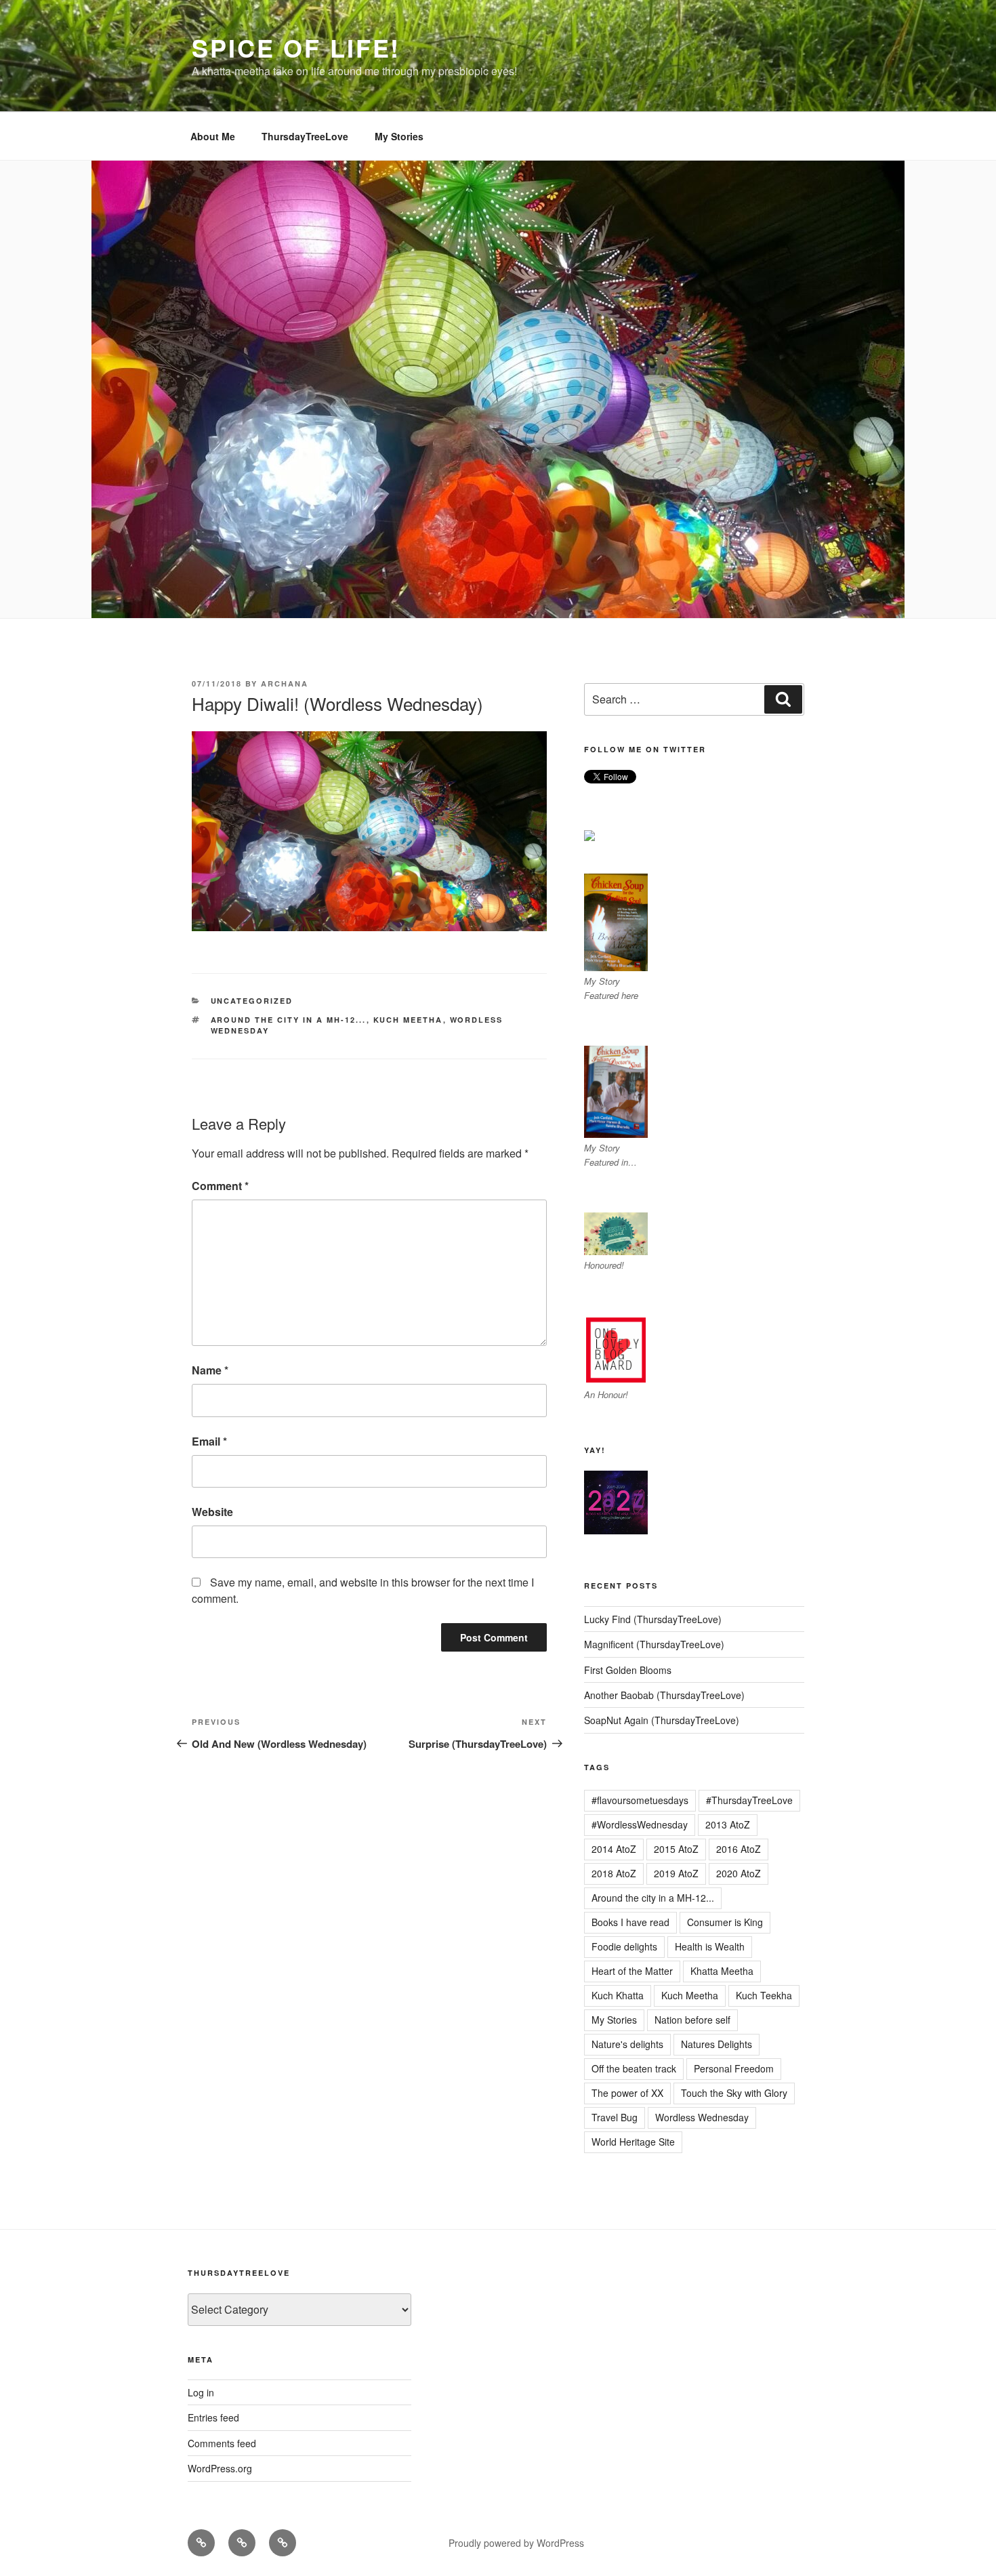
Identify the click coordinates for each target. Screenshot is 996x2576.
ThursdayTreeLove (305, 136)
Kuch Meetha (408, 1020)
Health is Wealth (710, 1946)
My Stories (399, 136)
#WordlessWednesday (640, 1824)
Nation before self (692, 2020)
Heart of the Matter (632, 1971)
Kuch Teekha (764, 1995)
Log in (201, 2392)
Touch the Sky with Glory (734, 2093)
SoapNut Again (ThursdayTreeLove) (662, 1720)
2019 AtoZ (676, 1873)
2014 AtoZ (614, 1849)
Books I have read (630, 1922)
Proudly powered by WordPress (516, 2543)
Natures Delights (717, 2044)
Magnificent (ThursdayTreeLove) (654, 1644)
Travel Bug (615, 2117)
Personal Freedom (734, 2068)
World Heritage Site (633, 2142)
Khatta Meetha (722, 1971)
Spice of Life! (296, 47)
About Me (213, 136)
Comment (220, 1186)
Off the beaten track (634, 2068)
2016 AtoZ (739, 1849)
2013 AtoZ (728, 1824)
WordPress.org (220, 2468)
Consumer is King (725, 1922)
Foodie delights (624, 1946)
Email (209, 1441)
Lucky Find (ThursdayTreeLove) (653, 1619)
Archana (285, 683)
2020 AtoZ (739, 1873)
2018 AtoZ (614, 1873)
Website (212, 1512)
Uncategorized (252, 1001)
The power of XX (627, 2093)
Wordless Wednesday (702, 2117)
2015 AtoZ (676, 1849)
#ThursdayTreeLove (749, 1800)
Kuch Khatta (618, 1995)
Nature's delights (627, 2044)
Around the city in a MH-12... (289, 1020)
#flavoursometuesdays (640, 1800)
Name (210, 1370)
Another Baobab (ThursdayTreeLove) (664, 1695)
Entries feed (213, 2417)
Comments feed (222, 2443)
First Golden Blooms (628, 1670)
